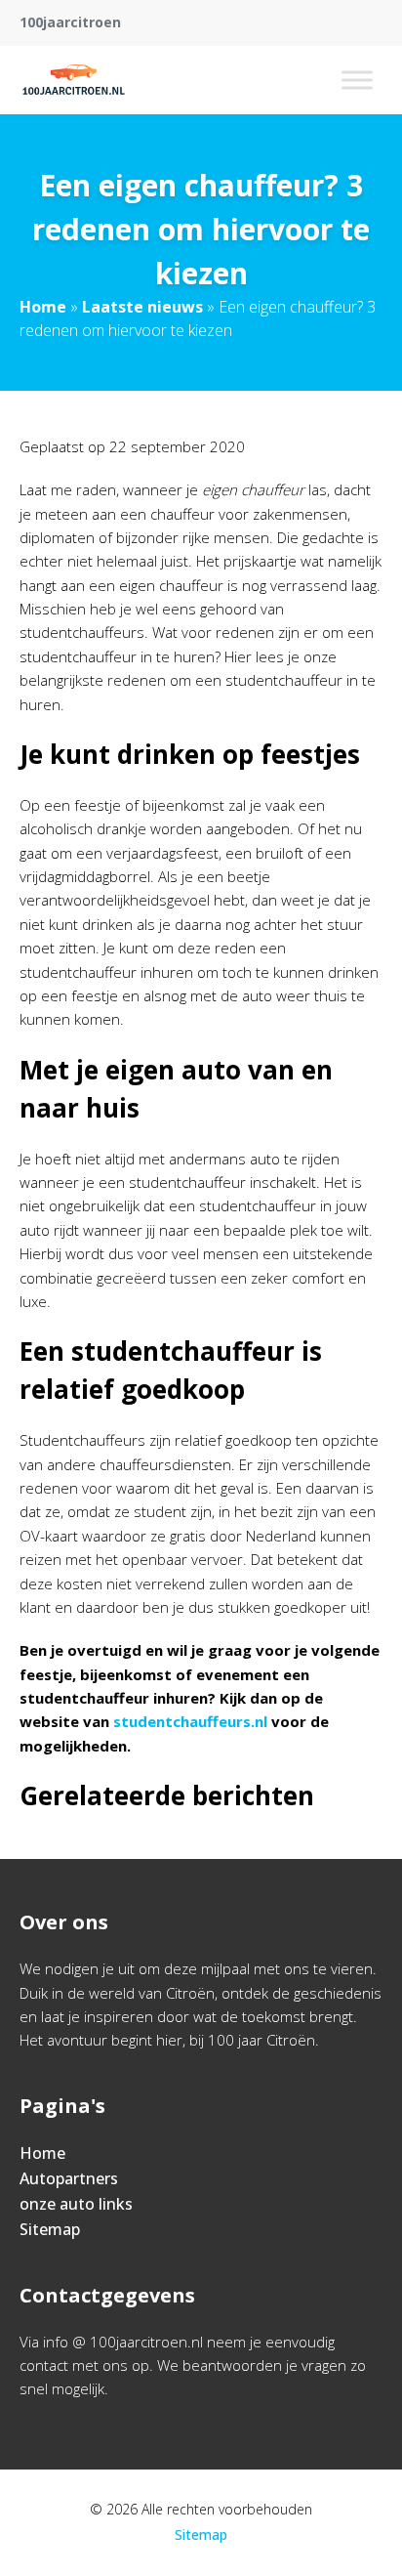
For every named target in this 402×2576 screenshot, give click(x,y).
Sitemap (50, 2229)
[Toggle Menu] (357, 80)
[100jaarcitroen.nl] (74, 80)
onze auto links (76, 2204)
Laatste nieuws (142, 307)
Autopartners (69, 2178)
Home (43, 307)
